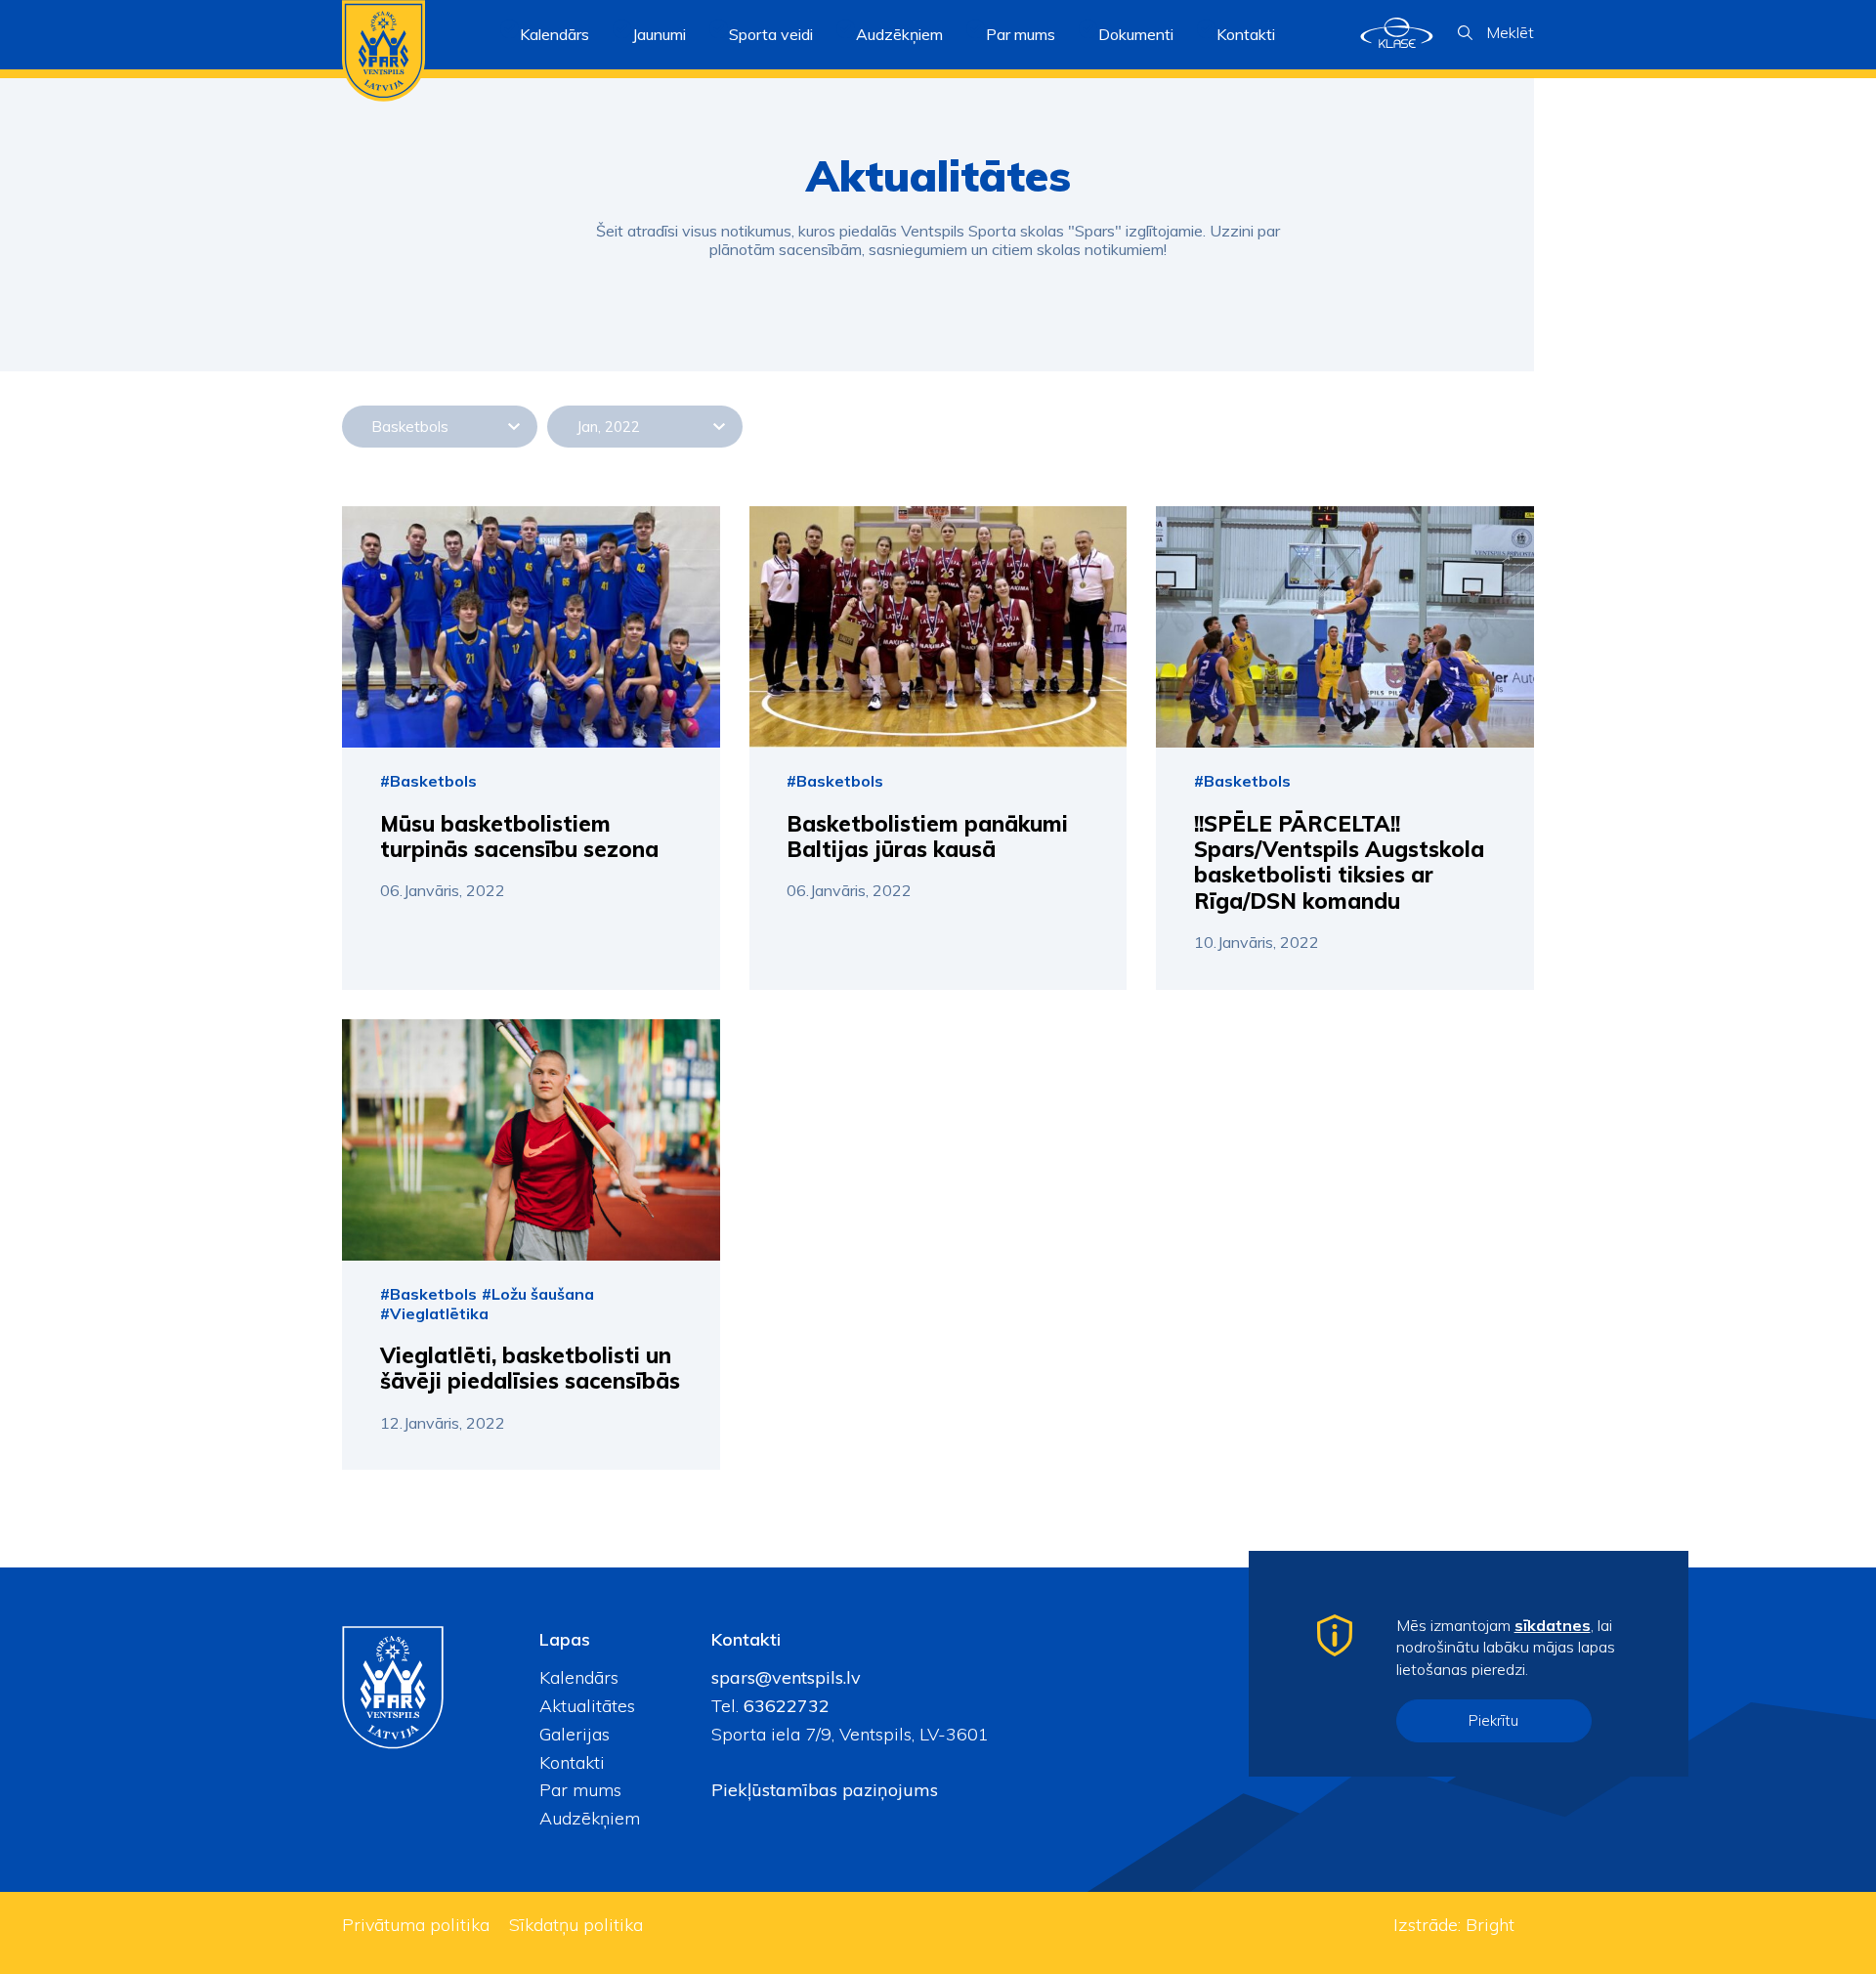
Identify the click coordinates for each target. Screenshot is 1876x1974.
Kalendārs (554, 34)
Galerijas (575, 1734)
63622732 (784, 1706)
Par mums (580, 1790)
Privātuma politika (416, 1925)
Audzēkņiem (590, 1818)
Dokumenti (1136, 34)
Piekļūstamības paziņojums (825, 1790)
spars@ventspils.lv (786, 1677)
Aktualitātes (587, 1706)
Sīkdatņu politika (576, 1925)
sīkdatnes (1553, 1625)
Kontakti (1246, 34)
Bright (1490, 1925)
